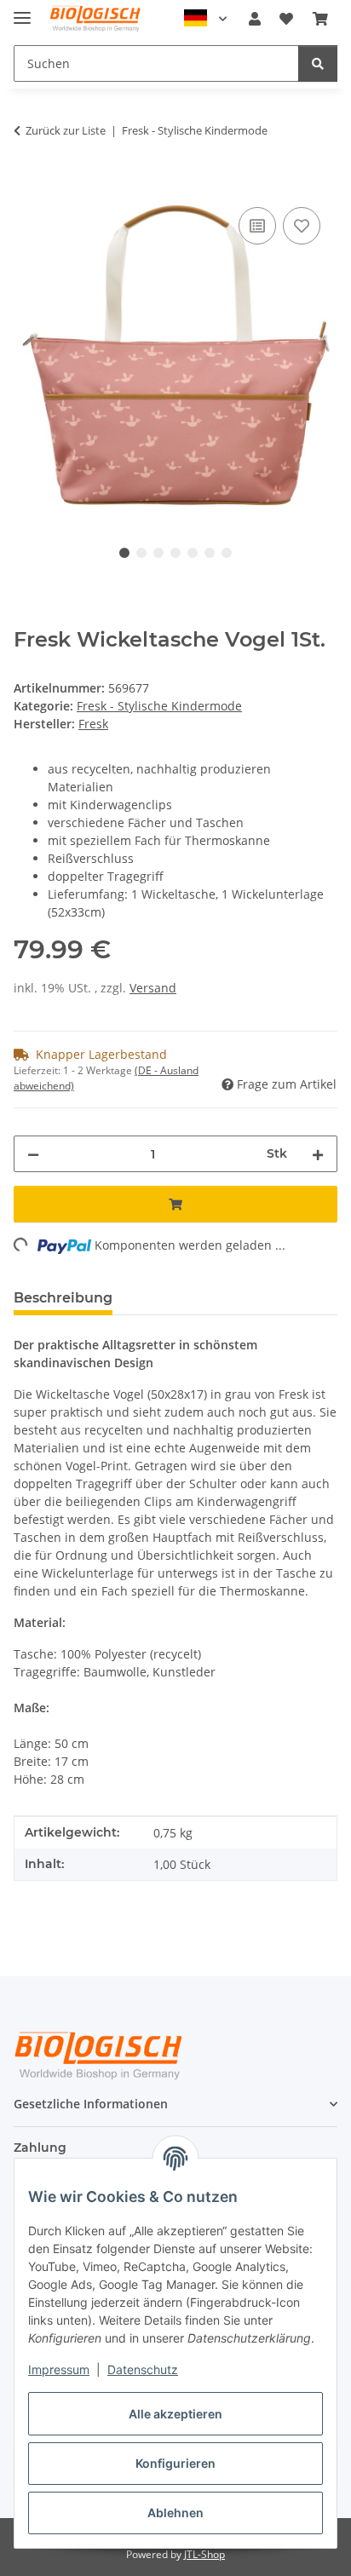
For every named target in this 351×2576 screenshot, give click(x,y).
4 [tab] (175, 553)
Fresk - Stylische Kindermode (159, 706)
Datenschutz (143, 2369)
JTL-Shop (204, 2554)
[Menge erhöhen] (318, 1154)
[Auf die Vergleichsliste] (257, 226)
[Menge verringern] (33, 1154)
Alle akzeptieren (175, 2414)
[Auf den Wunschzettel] (302, 226)
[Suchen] (318, 63)
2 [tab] (141, 553)
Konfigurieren (175, 2463)
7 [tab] (227, 553)
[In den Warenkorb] (27, 184)
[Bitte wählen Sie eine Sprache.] (205, 19)
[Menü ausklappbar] (22, 11)
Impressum (59, 2369)
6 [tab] (210, 553)
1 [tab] (124, 553)
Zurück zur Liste (66, 130)
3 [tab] (158, 553)
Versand (153, 988)
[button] (255, 19)
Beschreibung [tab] (63, 1298)
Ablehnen (175, 2513)
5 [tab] (193, 553)
